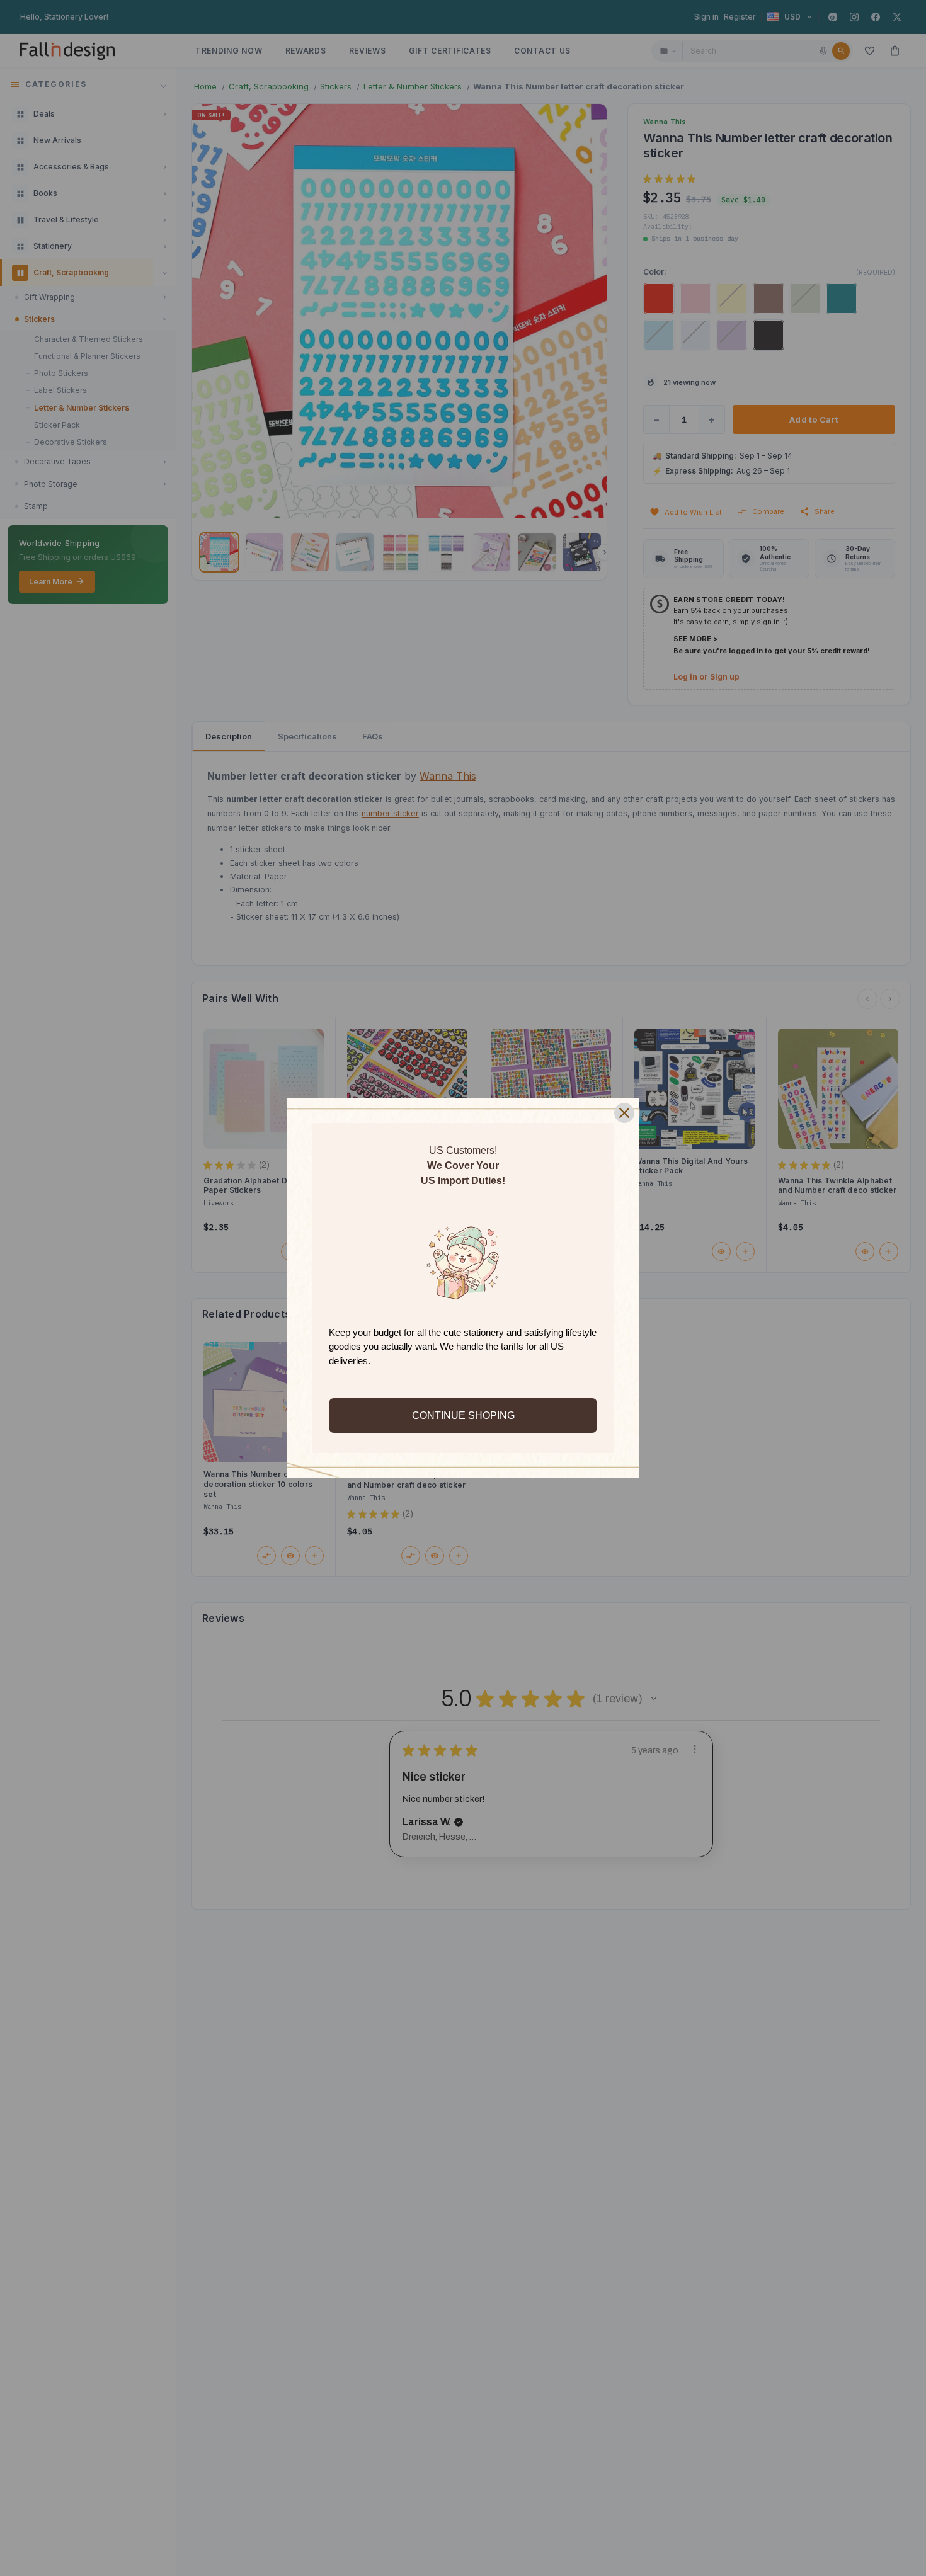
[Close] (624, 1113)
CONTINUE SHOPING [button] (463, 1416)
